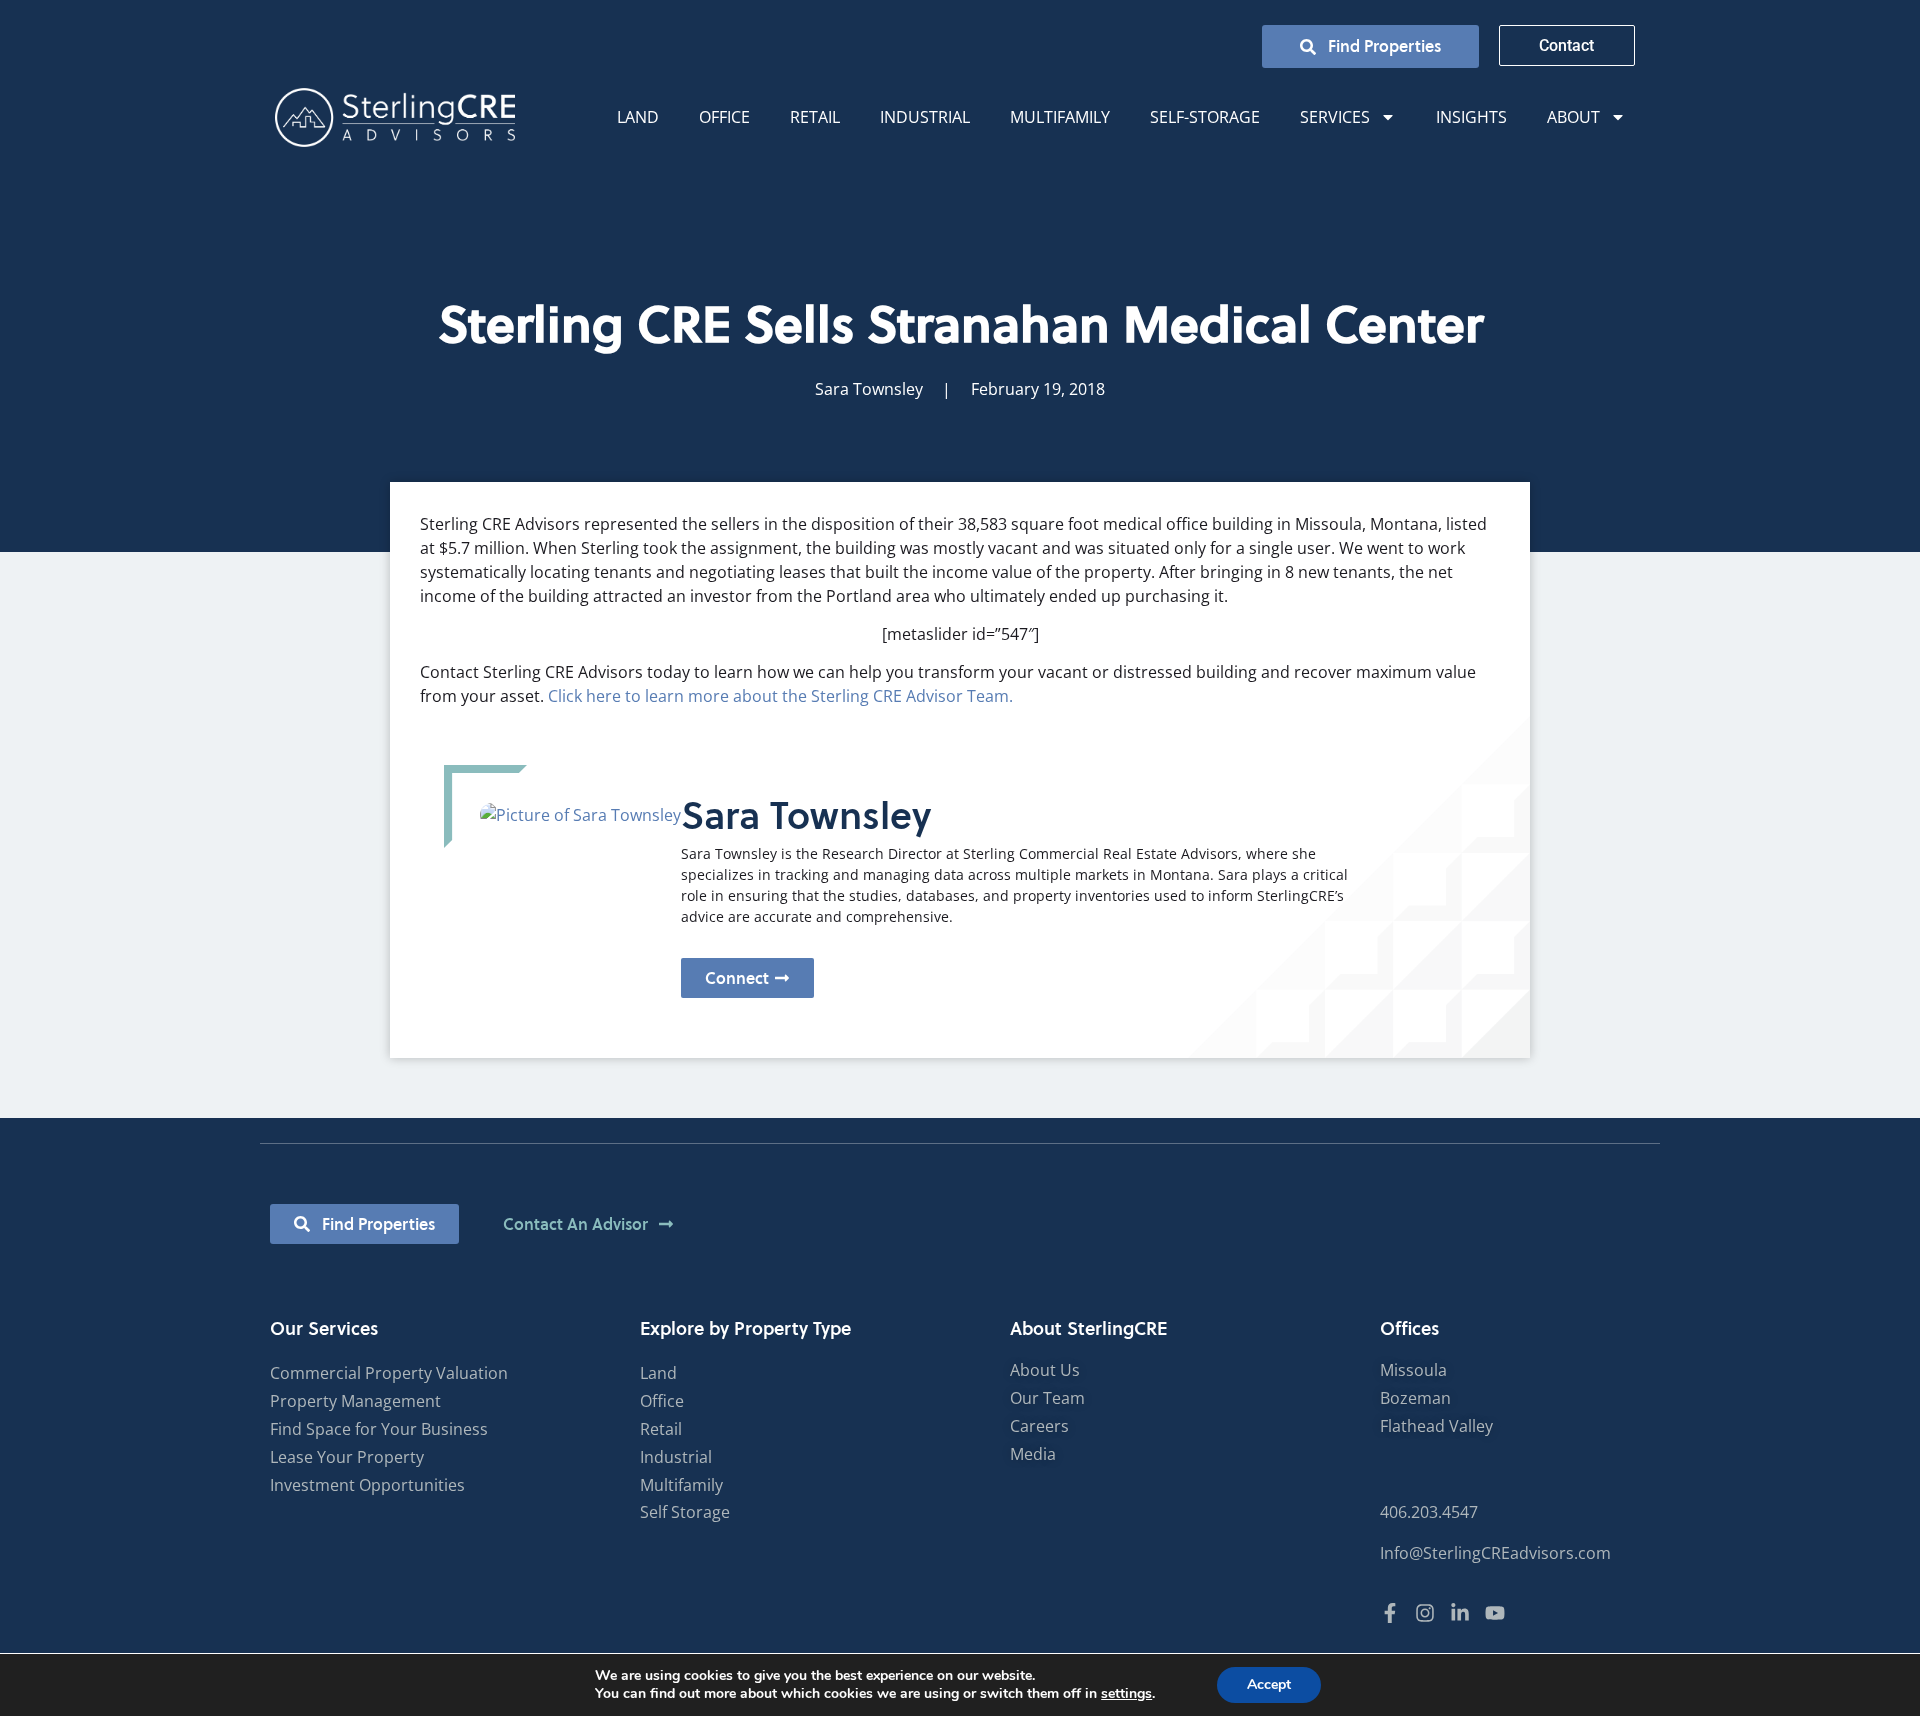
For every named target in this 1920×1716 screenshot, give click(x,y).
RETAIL (815, 117)
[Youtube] (1495, 1613)
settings (1126, 1694)
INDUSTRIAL (925, 117)
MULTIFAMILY (1060, 117)
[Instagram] (1425, 1613)
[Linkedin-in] (1460, 1613)
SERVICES (1335, 117)
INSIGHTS (1471, 117)
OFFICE (724, 117)
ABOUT (1573, 117)
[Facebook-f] (1390, 1613)
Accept (1269, 1684)
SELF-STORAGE (1205, 117)
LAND (638, 117)
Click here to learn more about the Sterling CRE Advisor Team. (780, 696)
